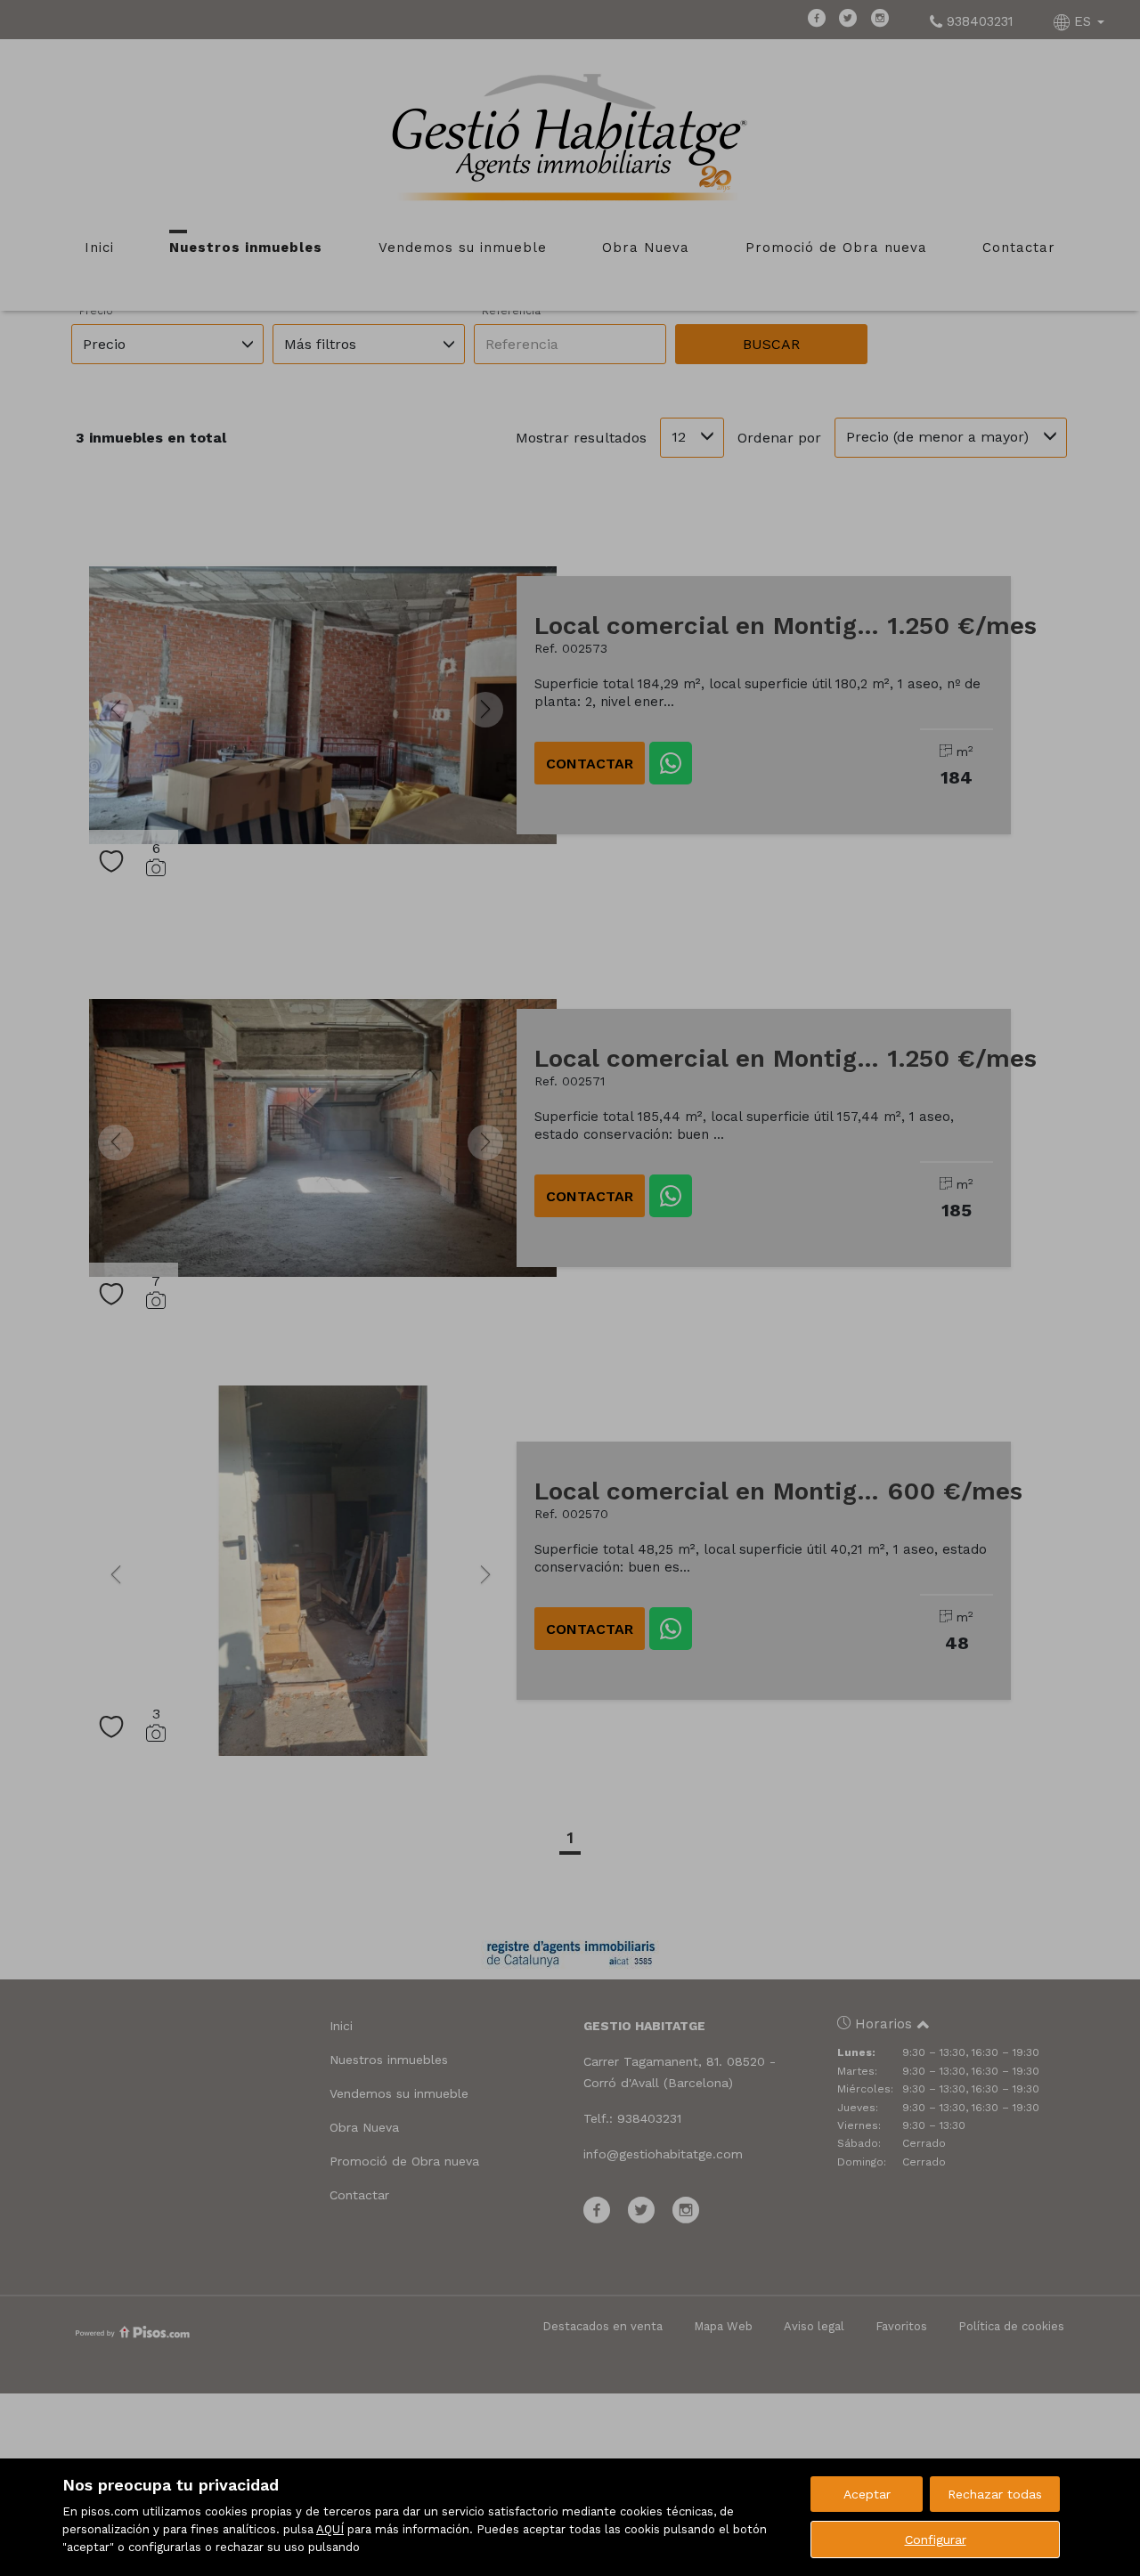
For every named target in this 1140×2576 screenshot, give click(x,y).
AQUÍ (330, 2529)
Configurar (936, 2539)
